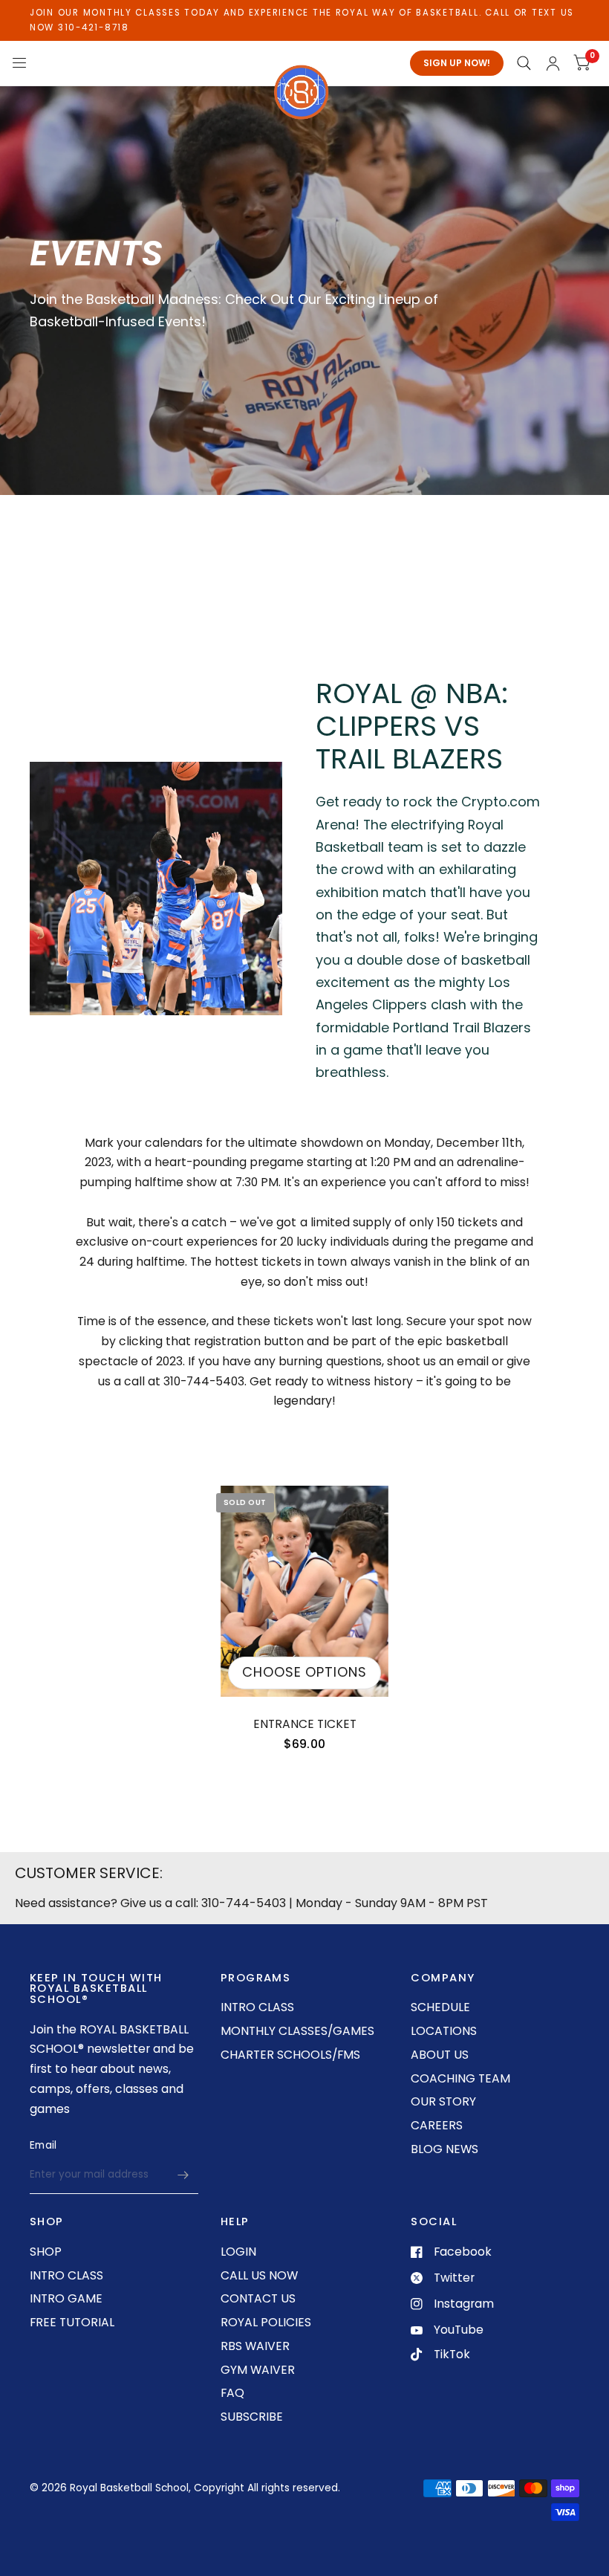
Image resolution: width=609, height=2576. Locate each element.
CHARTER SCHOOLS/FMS (290, 2055)
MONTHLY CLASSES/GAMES (297, 2031)
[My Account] (553, 63)
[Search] (524, 63)
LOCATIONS (444, 2031)
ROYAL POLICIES (266, 2322)
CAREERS (437, 2125)
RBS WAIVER (255, 2346)
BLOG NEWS (444, 2149)
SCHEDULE (440, 2007)
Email (43, 2145)
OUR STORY (443, 2101)
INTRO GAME (66, 2298)
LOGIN (238, 2252)
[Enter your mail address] (183, 2175)
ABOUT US (440, 2055)
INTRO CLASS (257, 2007)
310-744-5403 (244, 1903)
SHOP (46, 2252)
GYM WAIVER (258, 2370)
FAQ (232, 2393)
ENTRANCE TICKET (305, 1724)
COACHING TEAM (460, 2078)
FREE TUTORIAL (72, 2322)
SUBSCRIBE (252, 2417)
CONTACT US (258, 2298)
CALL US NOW (259, 2275)
